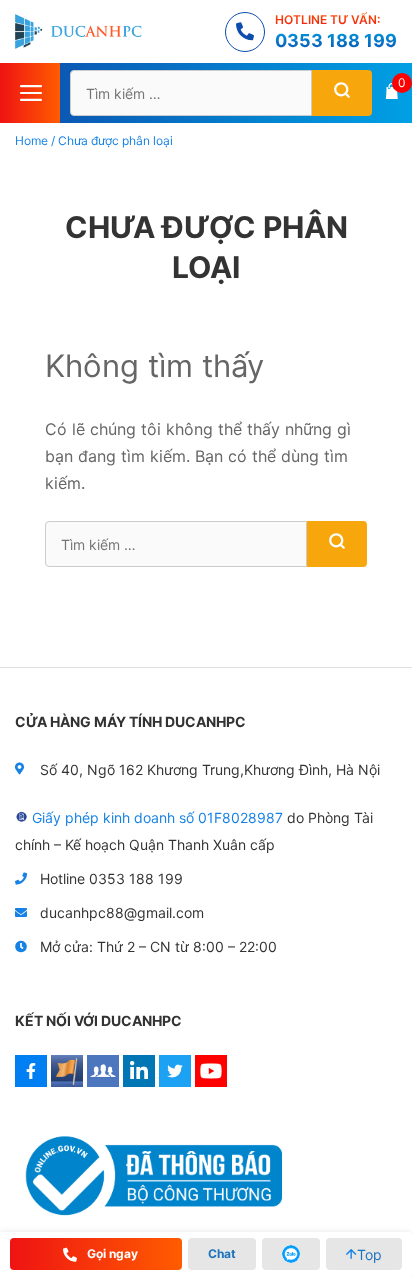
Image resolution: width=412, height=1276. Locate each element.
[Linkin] (139, 1081)
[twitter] (175, 1081)
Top (369, 1254)
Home (31, 140)
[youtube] (211, 1081)
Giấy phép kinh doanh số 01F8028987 (157, 817)
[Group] (103, 1081)
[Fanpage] (67, 1081)
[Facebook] (31, 1081)
